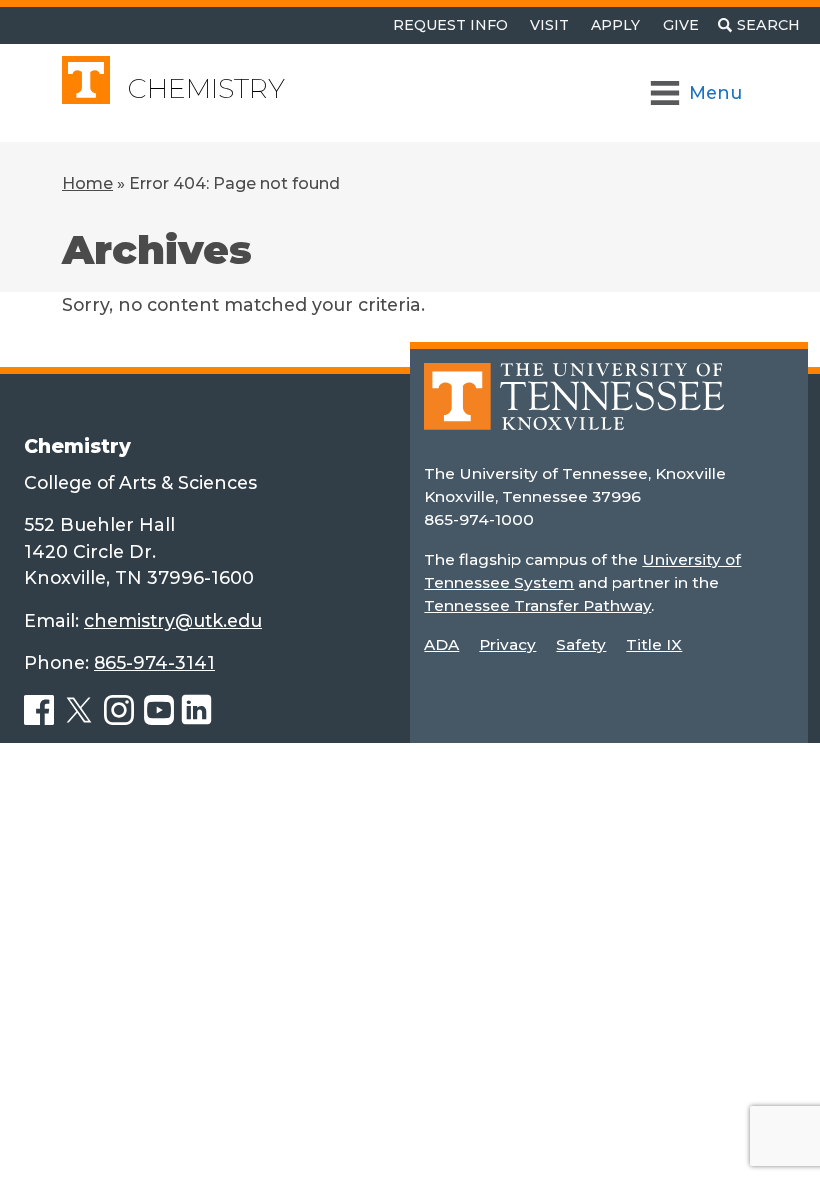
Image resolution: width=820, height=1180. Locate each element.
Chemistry (206, 88)
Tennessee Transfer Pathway (537, 605)
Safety (581, 644)
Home (87, 183)
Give (681, 25)
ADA (441, 644)
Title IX (654, 644)
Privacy (507, 644)
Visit (549, 25)
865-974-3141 (154, 662)
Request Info (450, 25)
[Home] (574, 410)
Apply (615, 25)
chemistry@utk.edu (173, 620)
